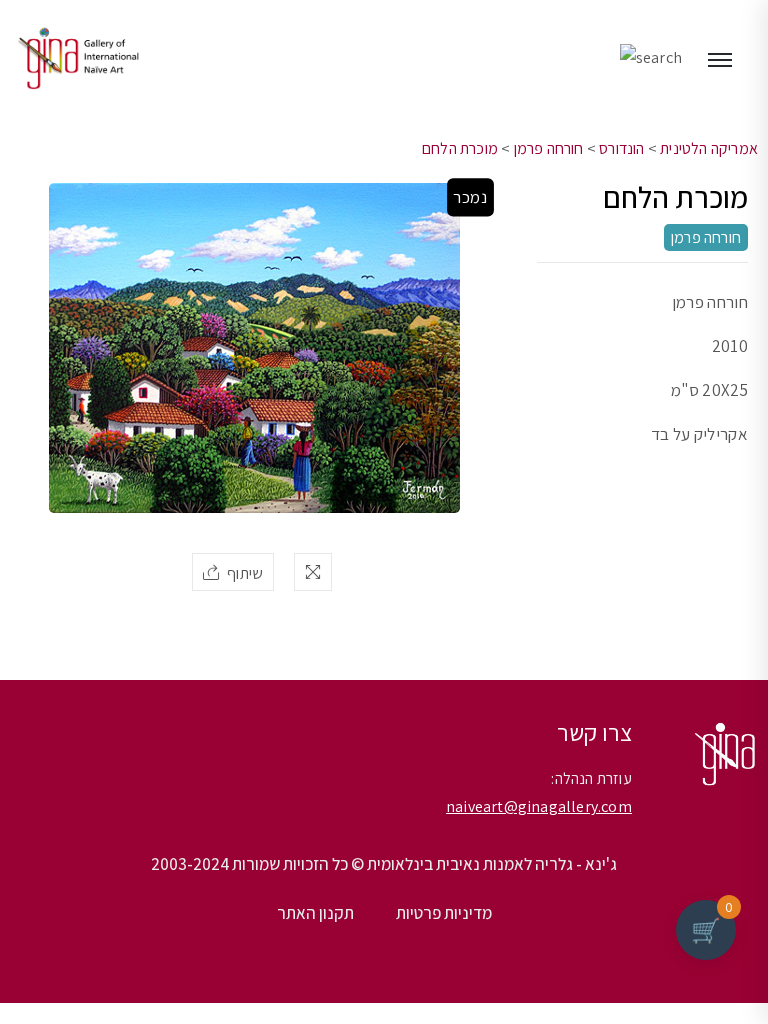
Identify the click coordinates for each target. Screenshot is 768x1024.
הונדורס (621, 148)
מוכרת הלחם (460, 148)
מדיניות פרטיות (444, 913)
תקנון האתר (315, 913)
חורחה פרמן (549, 148)
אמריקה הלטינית (709, 148)
